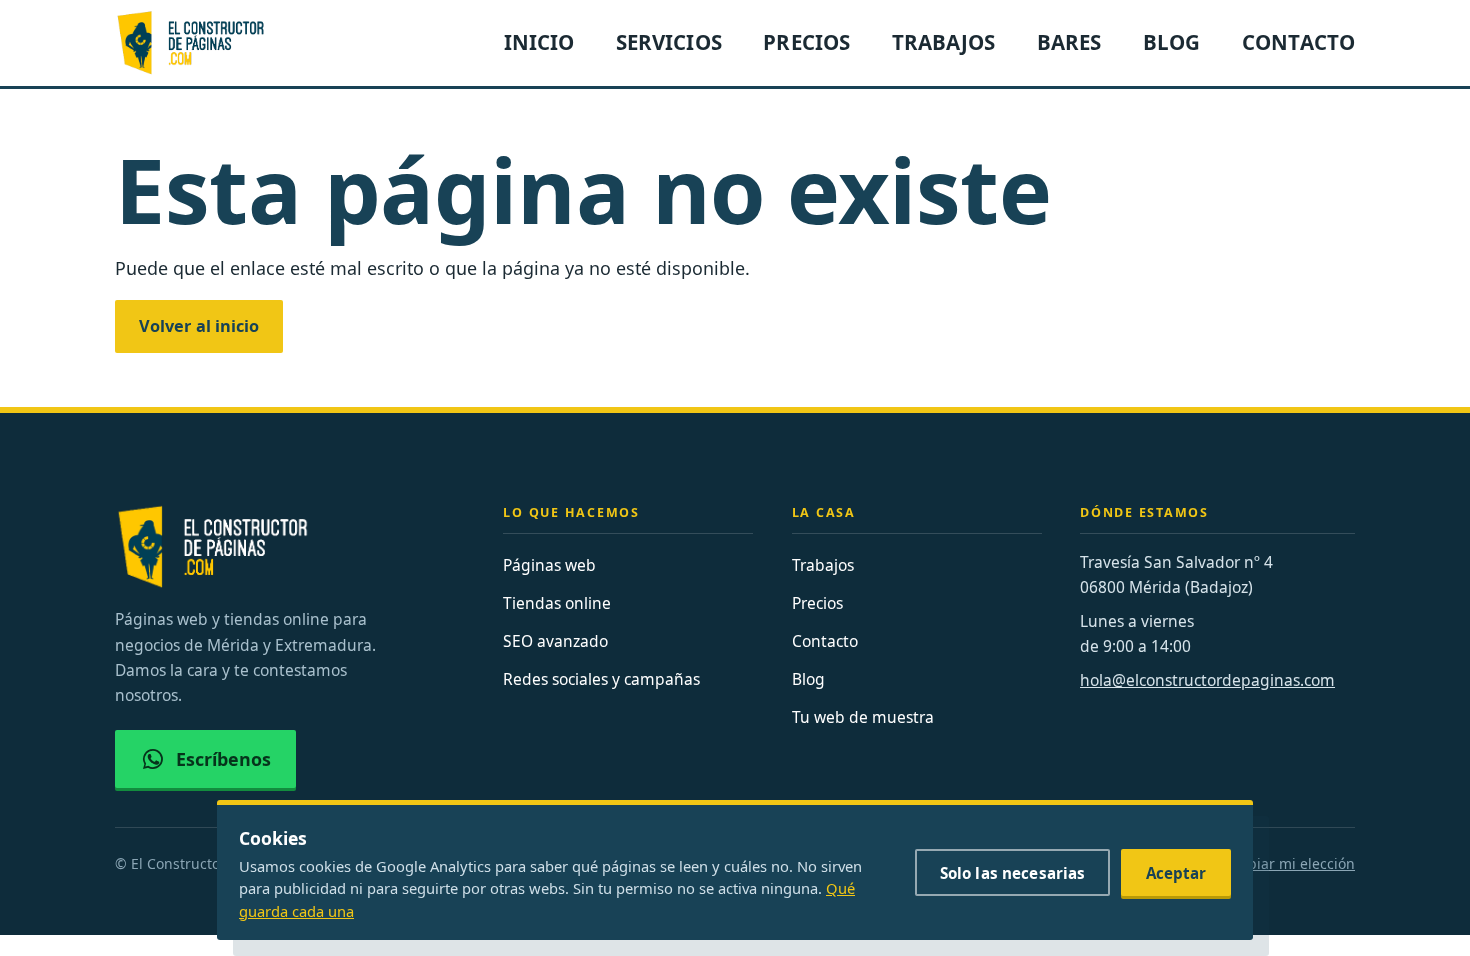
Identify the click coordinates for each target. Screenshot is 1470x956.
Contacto (825, 641)
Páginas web (549, 565)
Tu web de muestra (863, 717)
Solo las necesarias (1013, 873)
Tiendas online (557, 603)
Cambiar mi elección (1286, 863)
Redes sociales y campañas (601, 679)
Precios (817, 603)
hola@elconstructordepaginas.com (1207, 680)
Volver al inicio (199, 326)
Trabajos (823, 565)
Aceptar (1176, 873)
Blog (808, 679)
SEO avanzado (555, 641)
